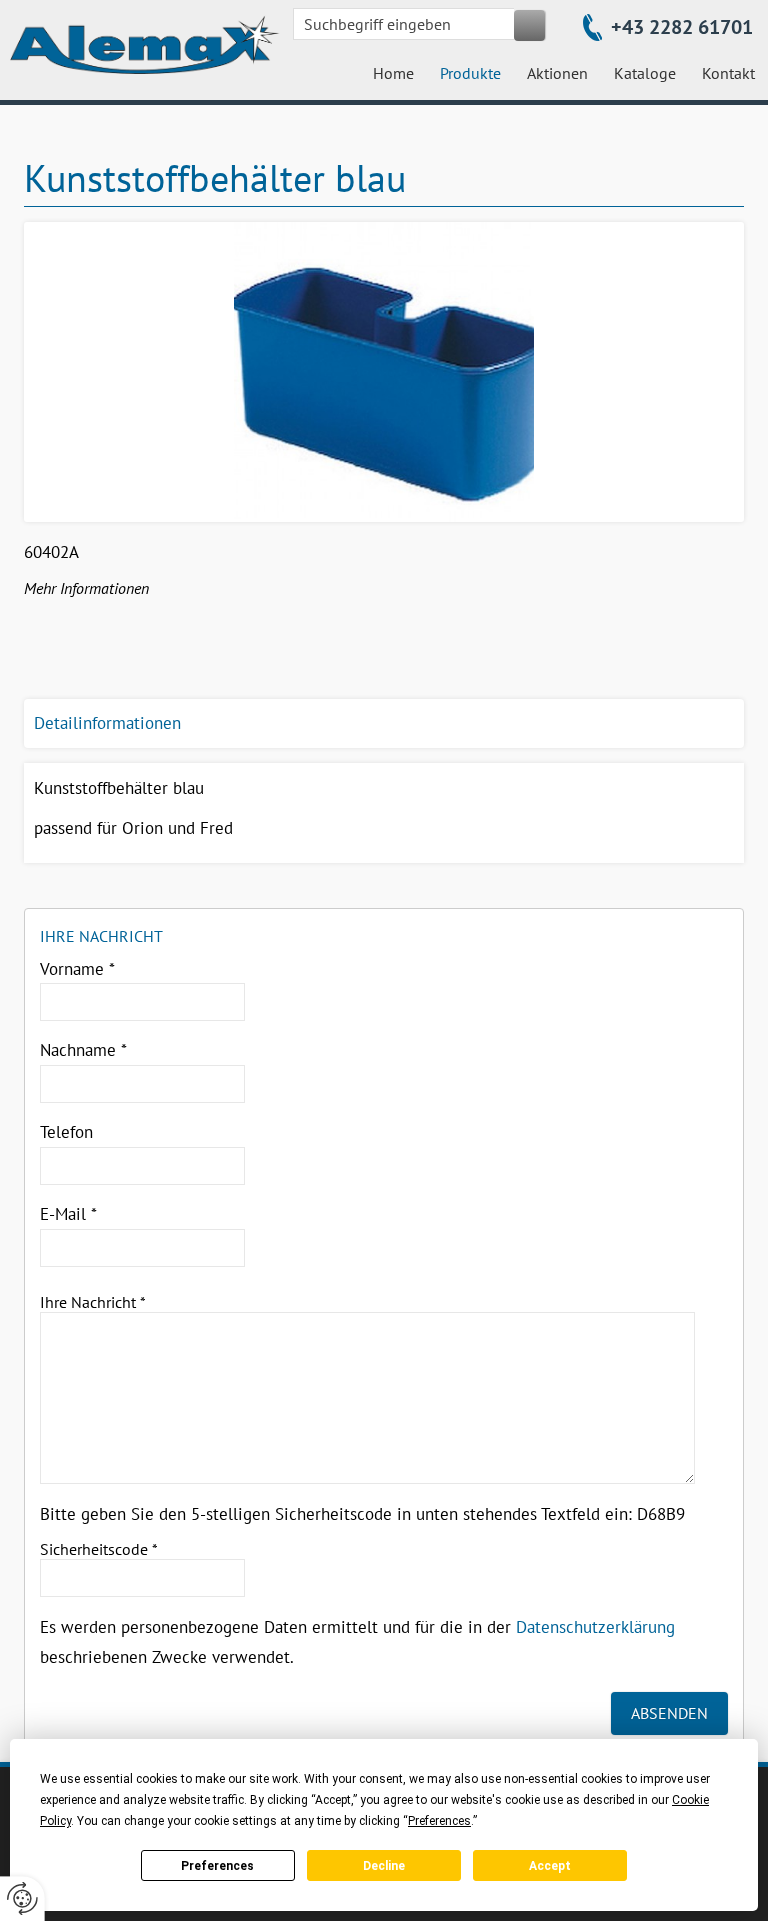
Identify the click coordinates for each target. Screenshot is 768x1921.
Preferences (217, 1866)
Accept (550, 1866)
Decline (384, 1866)
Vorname (77, 969)
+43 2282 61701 (682, 27)
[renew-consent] (22, 1898)
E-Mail (68, 1214)
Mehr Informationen (86, 588)
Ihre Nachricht (93, 1302)
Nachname (83, 1050)
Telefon (66, 1132)
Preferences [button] (439, 1821)
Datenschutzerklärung (595, 1627)
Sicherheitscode (99, 1549)
